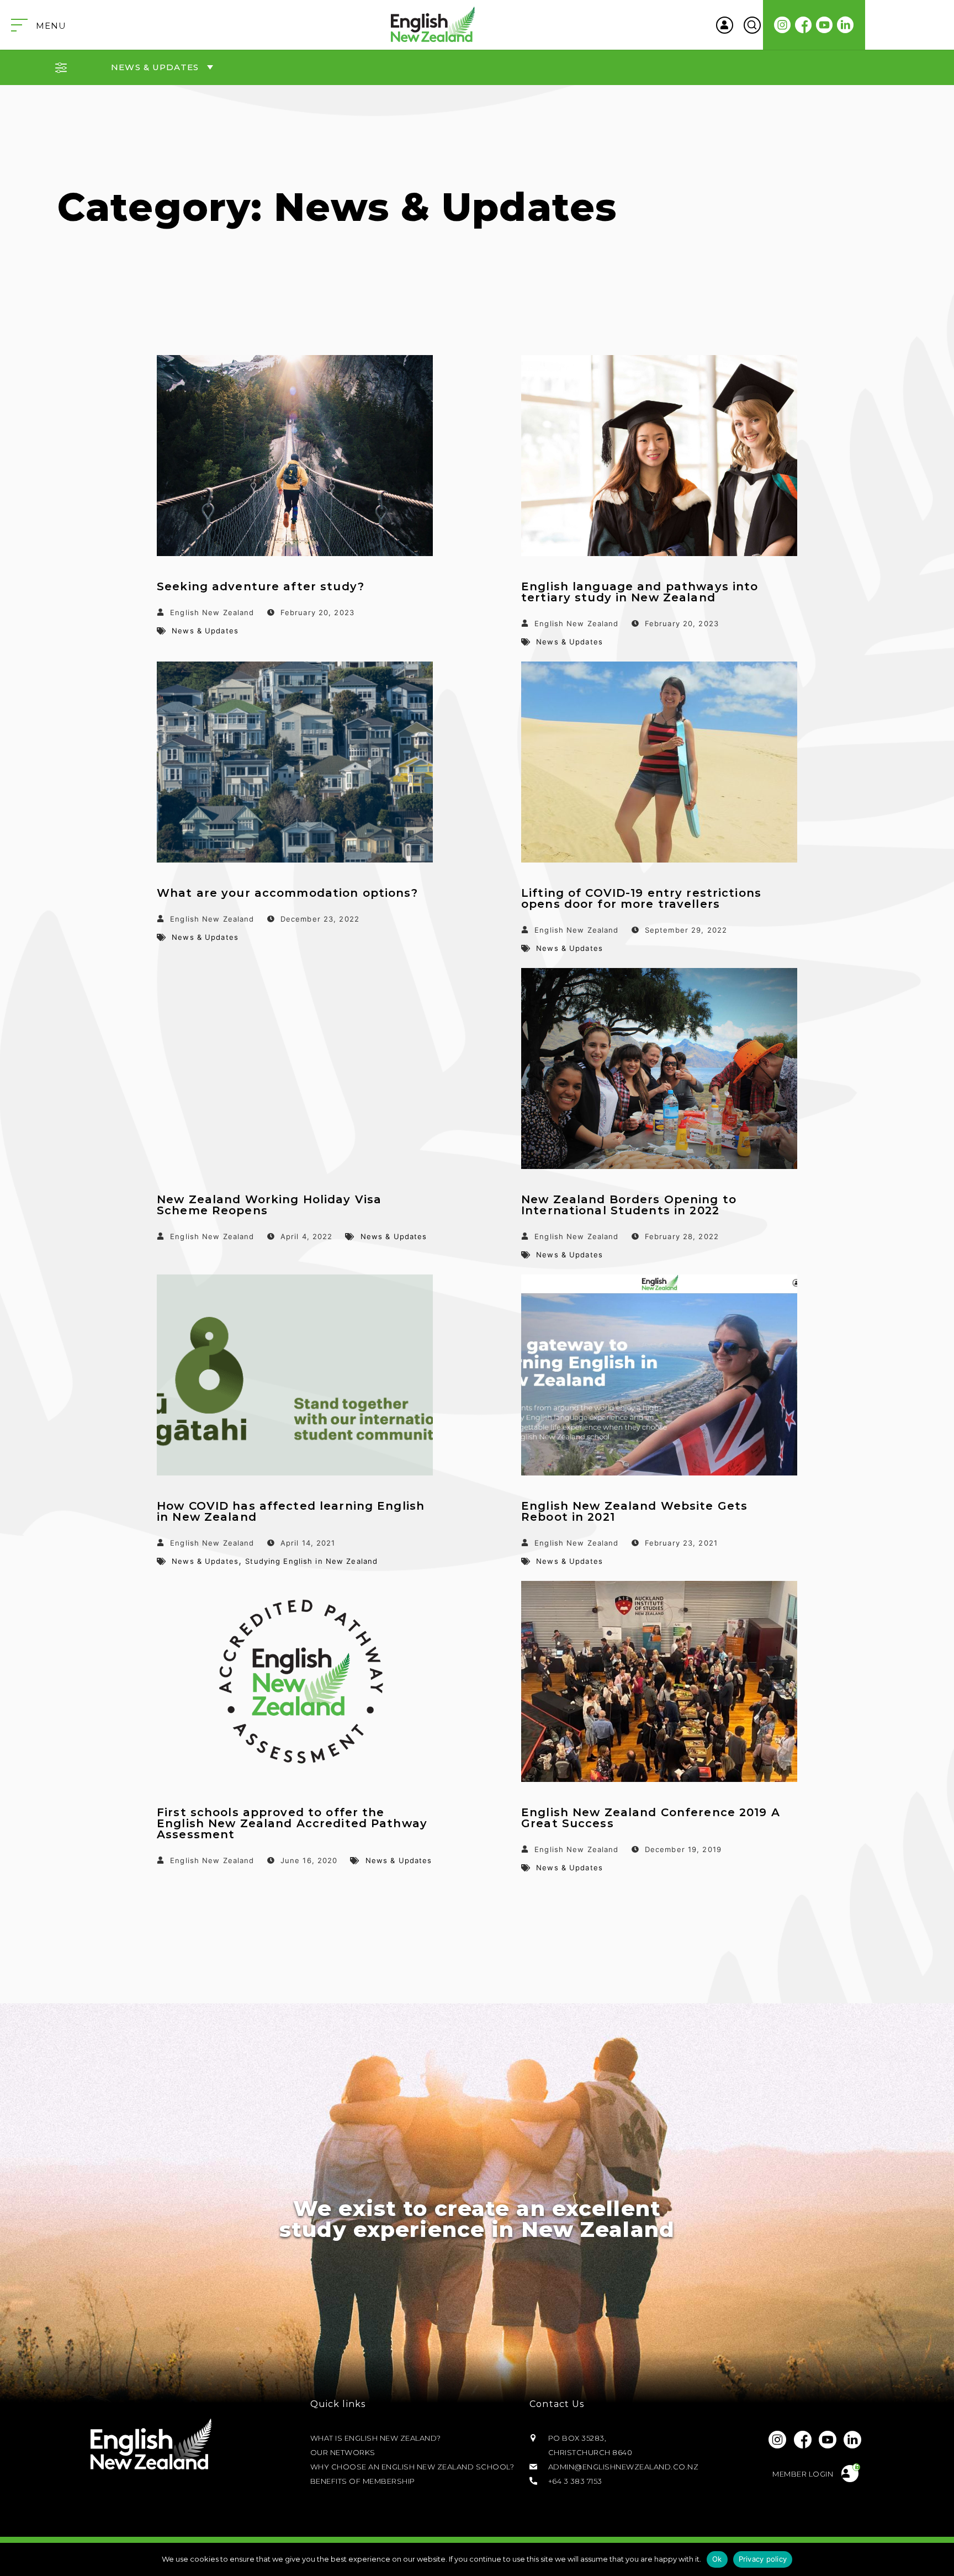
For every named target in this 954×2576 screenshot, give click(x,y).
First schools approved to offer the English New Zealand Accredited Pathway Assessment (292, 1823)
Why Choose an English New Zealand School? (412, 2467)
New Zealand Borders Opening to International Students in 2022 (629, 1205)
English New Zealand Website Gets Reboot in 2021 (634, 1511)
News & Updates (205, 631)
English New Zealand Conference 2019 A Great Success (651, 1818)
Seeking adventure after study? (261, 586)
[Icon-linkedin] (846, 25)
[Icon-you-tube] (825, 25)
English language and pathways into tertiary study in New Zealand (640, 592)
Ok (717, 2559)
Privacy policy (763, 2559)
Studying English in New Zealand (311, 1561)
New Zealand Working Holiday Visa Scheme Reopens (269, 1205)
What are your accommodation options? (287, 893)
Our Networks (343, 2452)
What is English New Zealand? (376, 2438)
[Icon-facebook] (804, 25)
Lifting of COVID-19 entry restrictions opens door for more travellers (641, 898)
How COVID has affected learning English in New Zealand (291, 1511)
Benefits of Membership (363, 2481)
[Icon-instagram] (783, 25)
